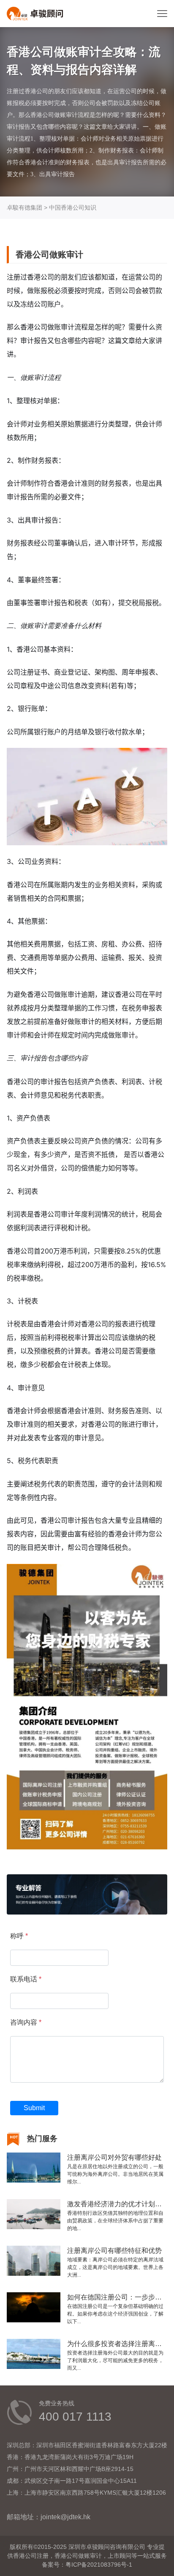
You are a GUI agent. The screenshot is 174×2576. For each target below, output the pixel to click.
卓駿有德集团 (24, 208)
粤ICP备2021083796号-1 (99, 2565)
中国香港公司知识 (73, 208)
